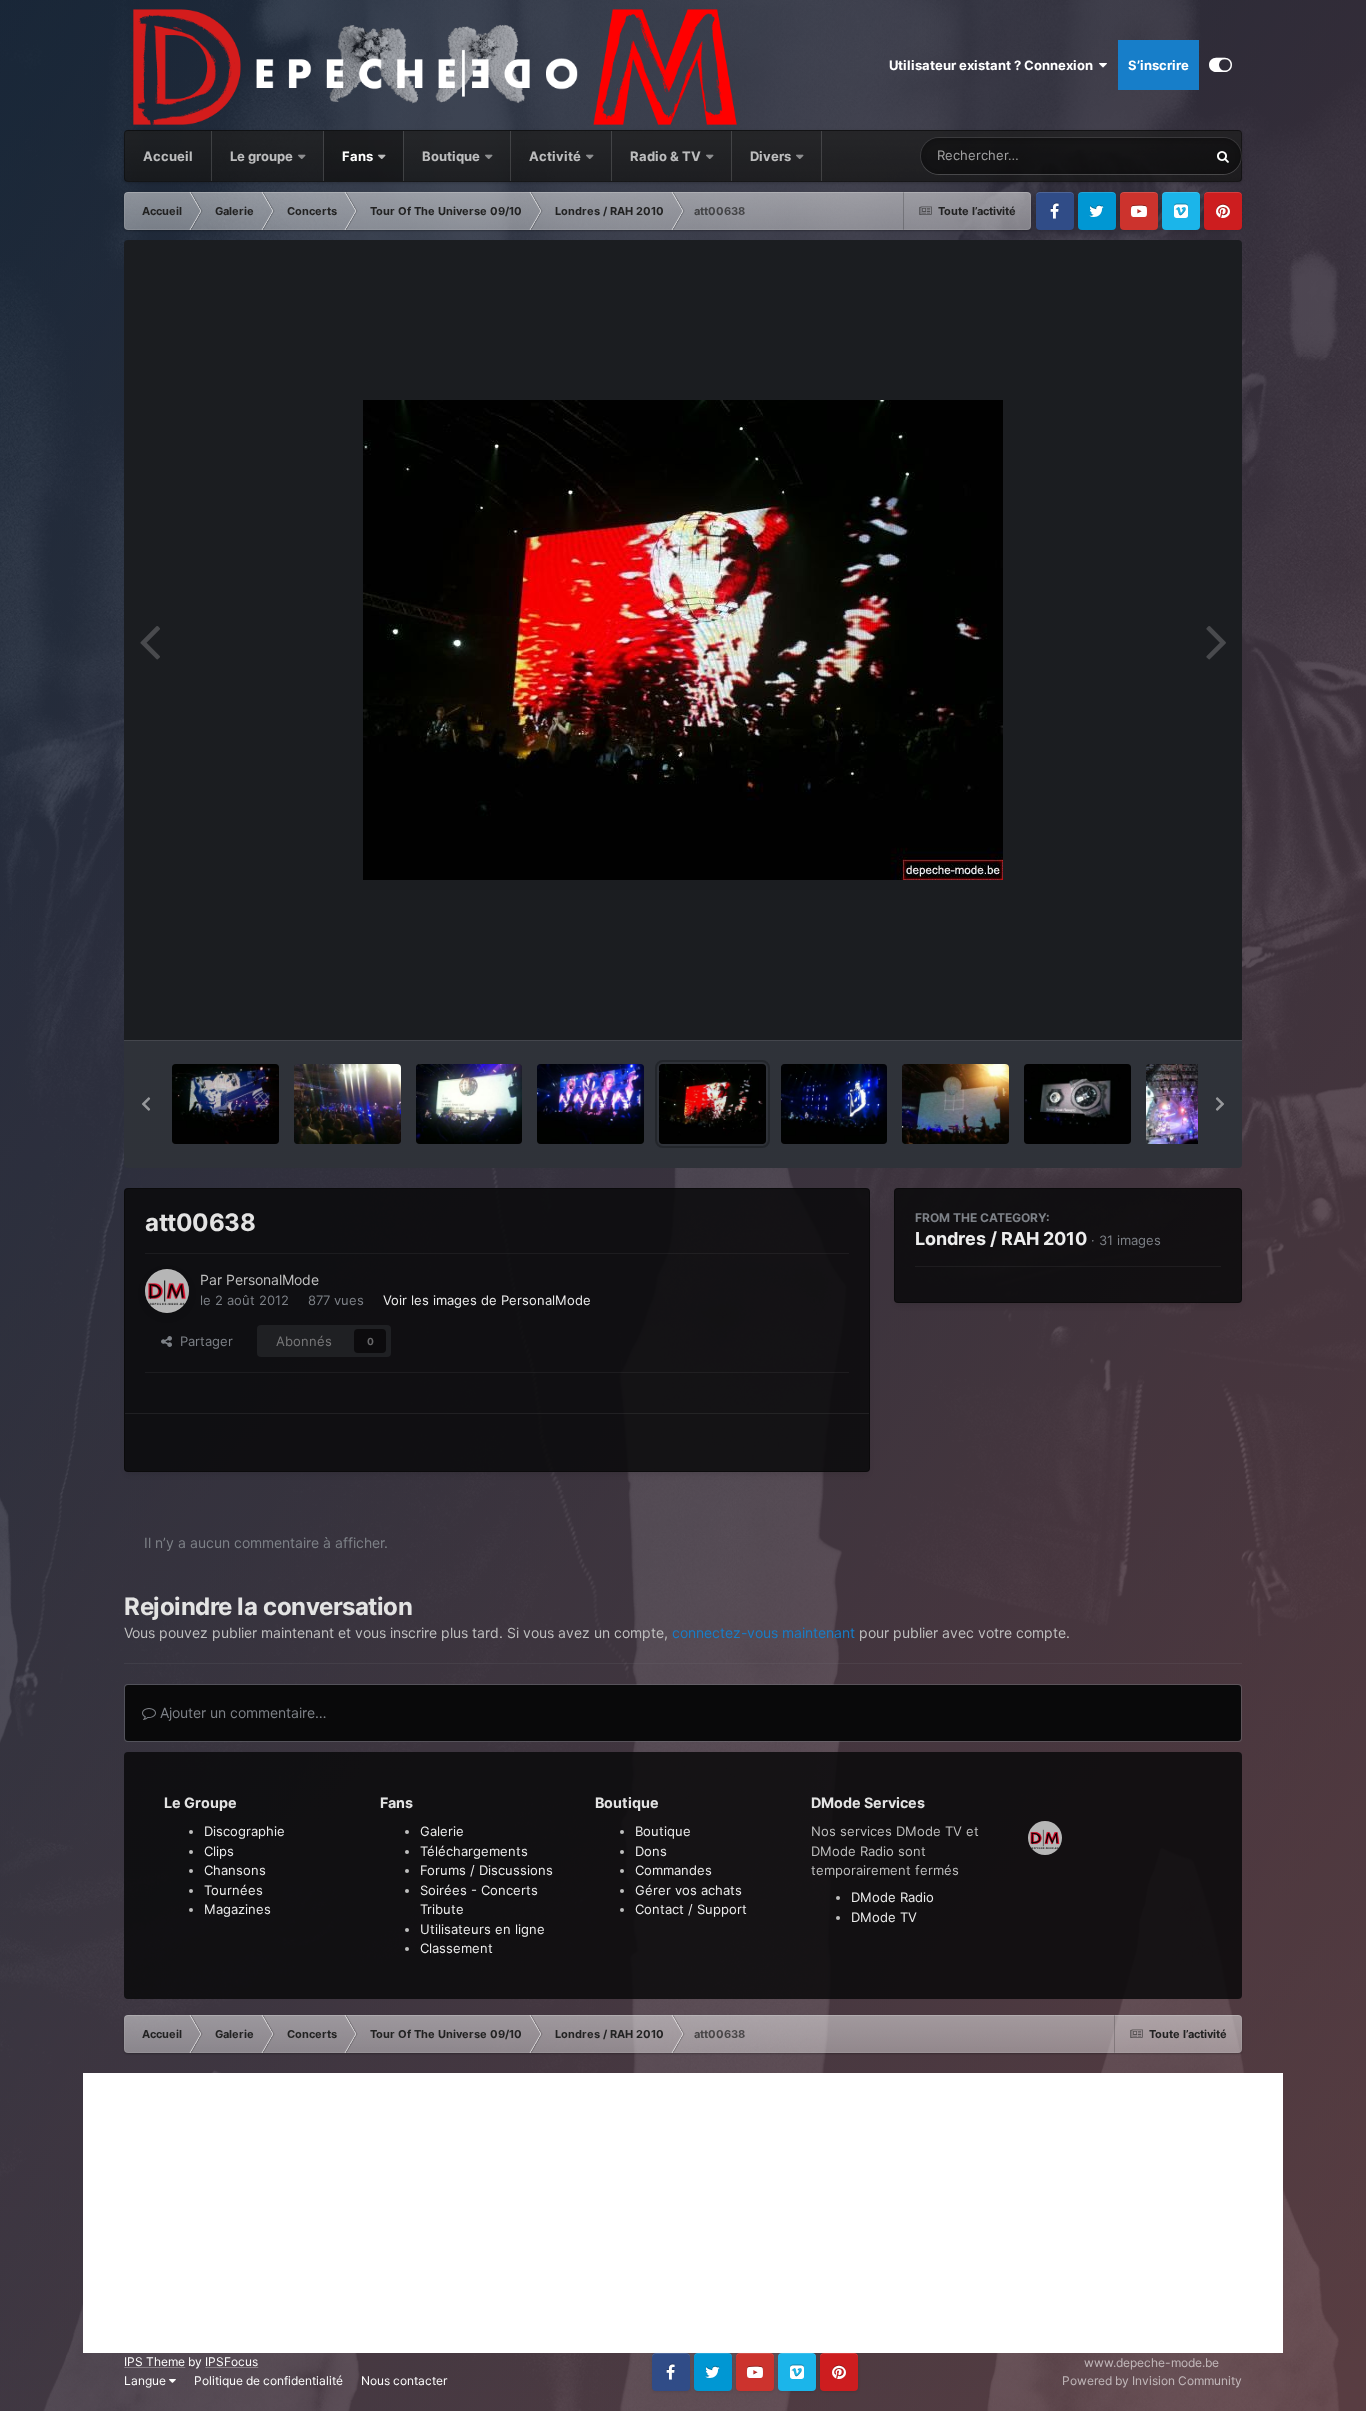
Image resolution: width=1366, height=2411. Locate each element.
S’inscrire (1158, 65)
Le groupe (263, 156)
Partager (202, 1341)
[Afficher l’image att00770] (469, 1104)
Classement (456, 1948)
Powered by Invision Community (1152, 2380)
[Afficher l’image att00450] (1077, 1104)
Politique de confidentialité (268, 2380)
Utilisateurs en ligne (482, 1929)
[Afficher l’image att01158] (225, 1104)
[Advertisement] (683, 2213)
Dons (651, 1851)
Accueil (168, 156)
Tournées (233, 1890)
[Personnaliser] (1220, 65)
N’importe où (1143, 155)
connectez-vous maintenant (763, 1632)
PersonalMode (272, 1279)
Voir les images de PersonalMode (487, 1300)
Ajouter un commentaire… (241, 1712)
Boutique (451, 156)
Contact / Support (691, 1909)
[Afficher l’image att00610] (834, 1104)
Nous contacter (404, 2380)
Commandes (673, 1870)
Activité (555, 156)
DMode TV (884, 1917)
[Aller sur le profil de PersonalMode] (167, 1291)
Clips (219, 1851)
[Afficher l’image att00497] (955, 1104)
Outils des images (1141, 1004)
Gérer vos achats (688, 1890)
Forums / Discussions (486, 1870)
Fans (359, 156)
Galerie (442, 1831)
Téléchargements (474, 1851)
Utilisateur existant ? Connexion (994, 65)
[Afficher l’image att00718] (590, 1104)
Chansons (235, 1870)
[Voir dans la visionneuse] (683, 640)
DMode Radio (892, 1897)
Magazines (237, 1909)
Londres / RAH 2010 (1001, 1238)
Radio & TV (667, 156)
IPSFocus (231, 2361)
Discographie (244, 1831)
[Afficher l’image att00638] (712, 1104)
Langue (146, 2380)
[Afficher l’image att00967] (347, 1104)
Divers (772, 156)
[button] (146, 1104)
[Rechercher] (1223, 156)
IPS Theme (154, 2361)
